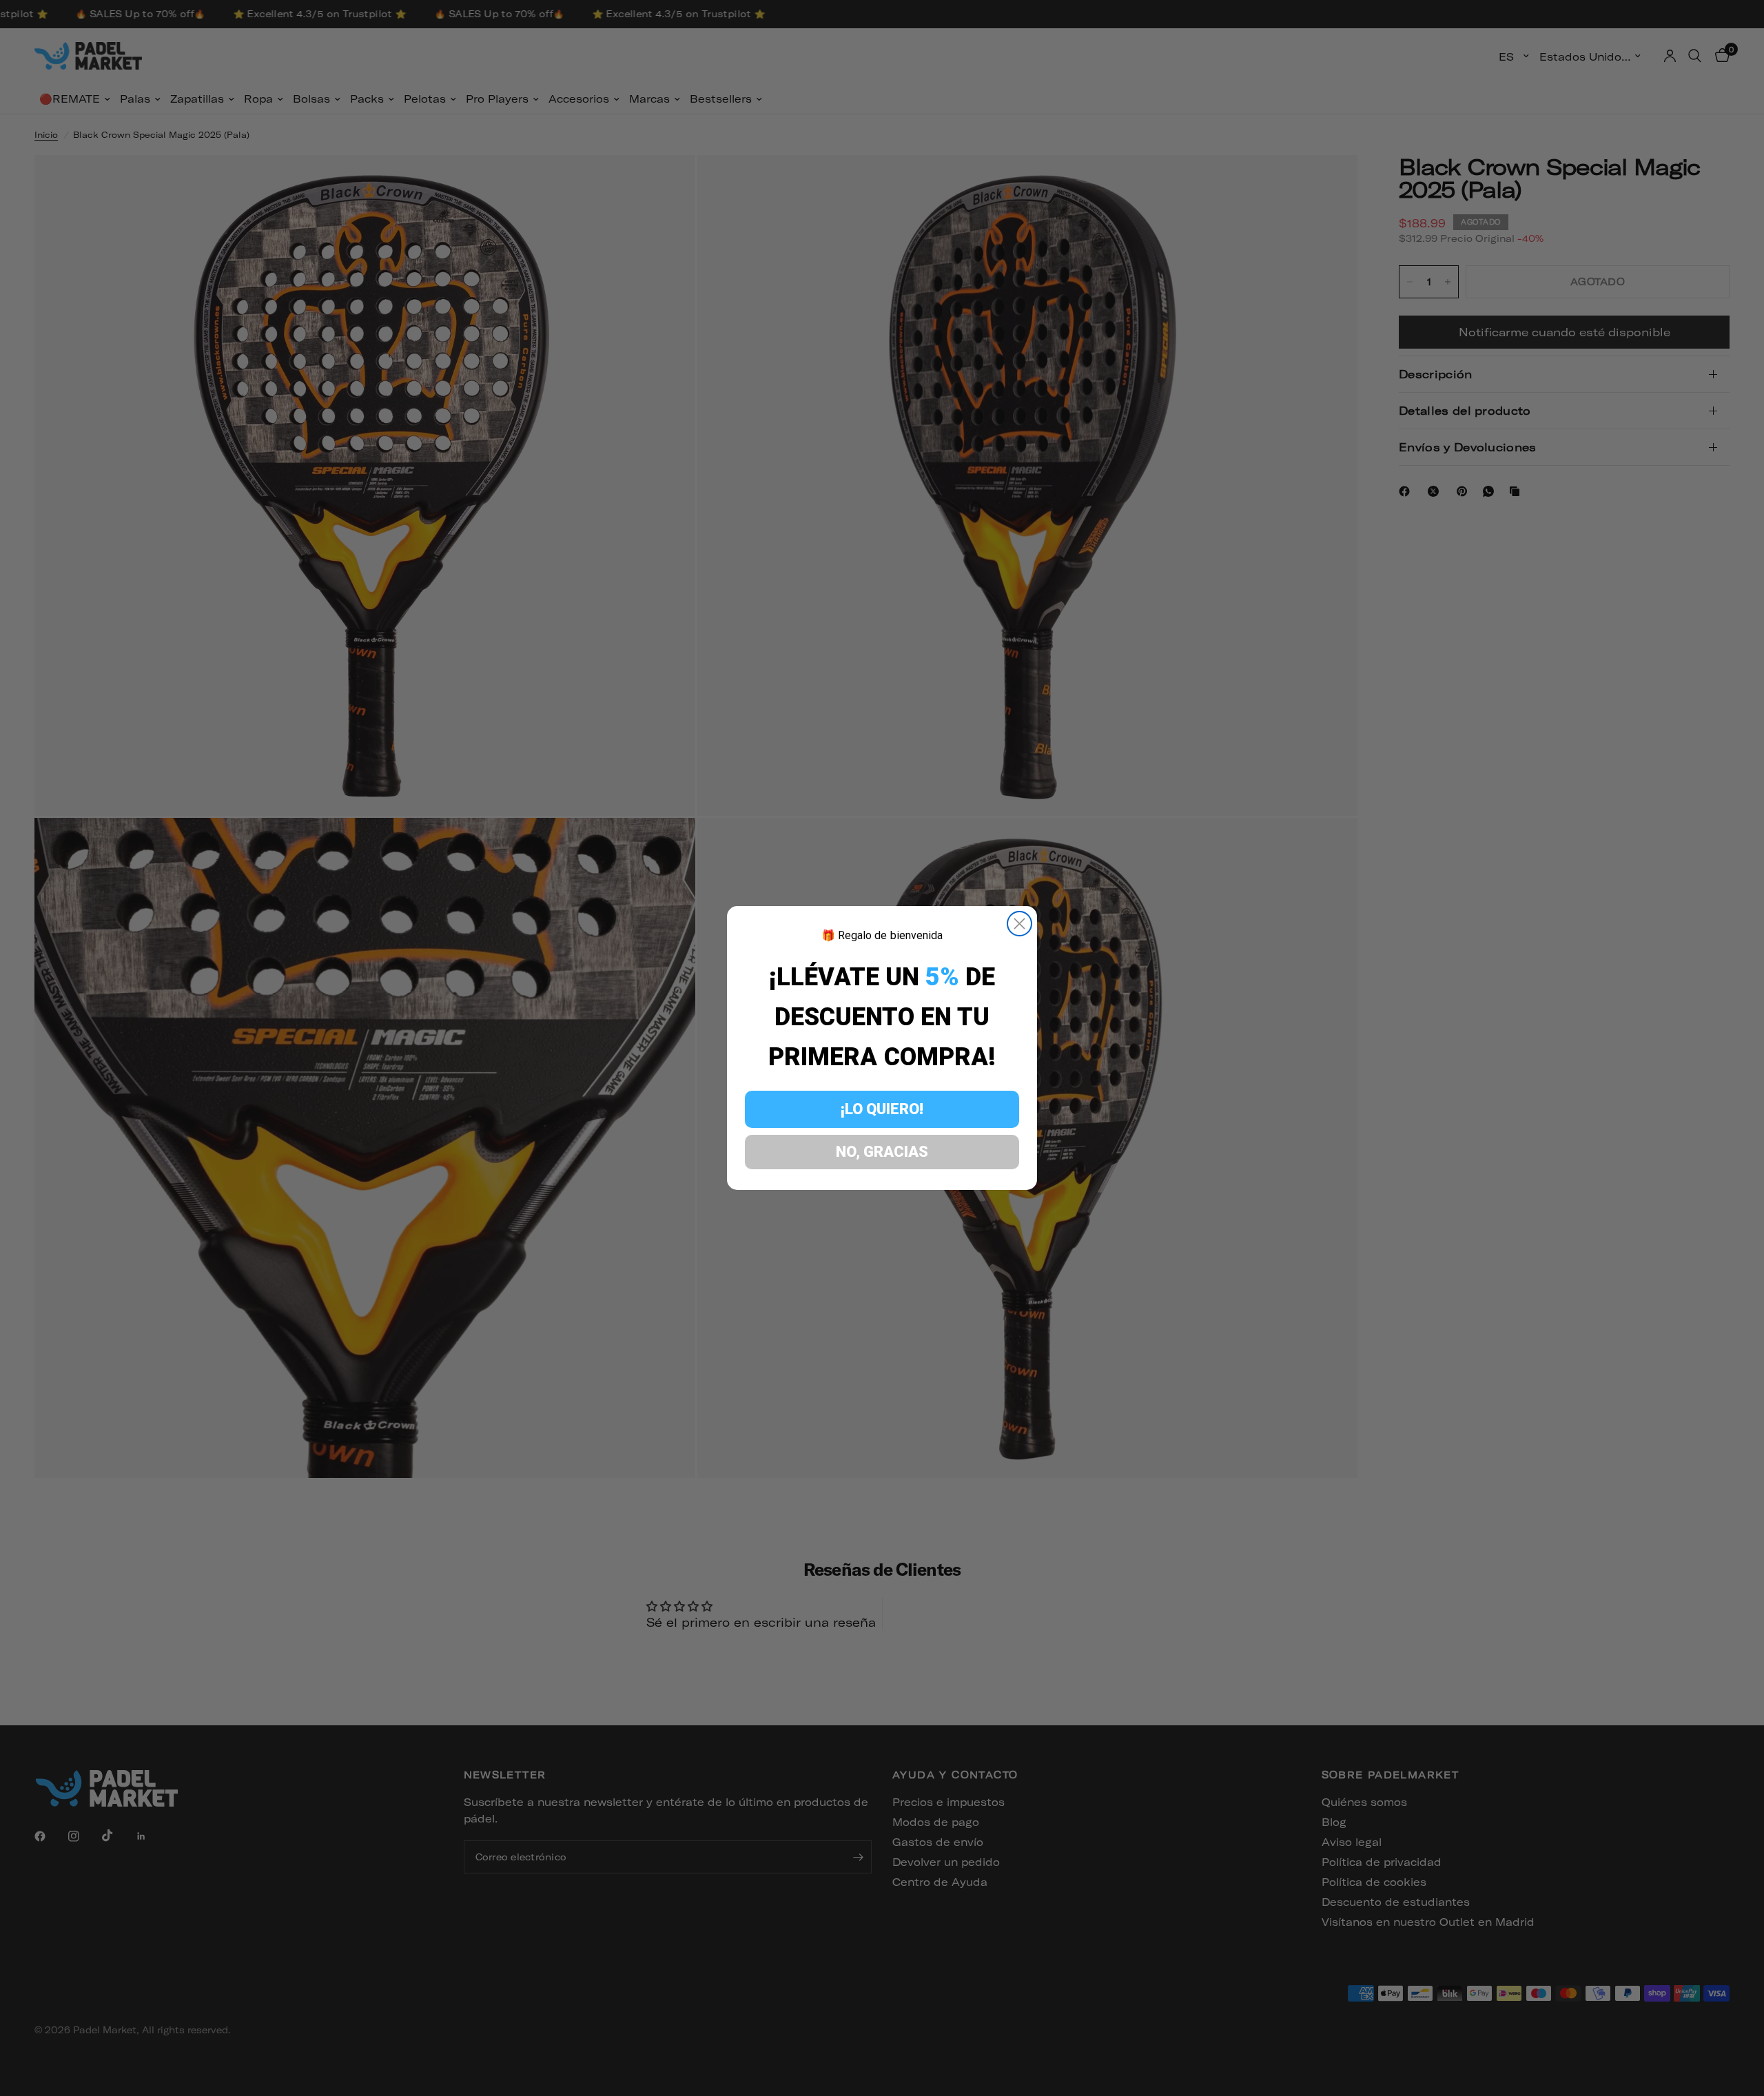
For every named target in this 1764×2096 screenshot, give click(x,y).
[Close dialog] (1019, 924)
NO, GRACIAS (882, 1152)
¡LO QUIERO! (882, 1109)
